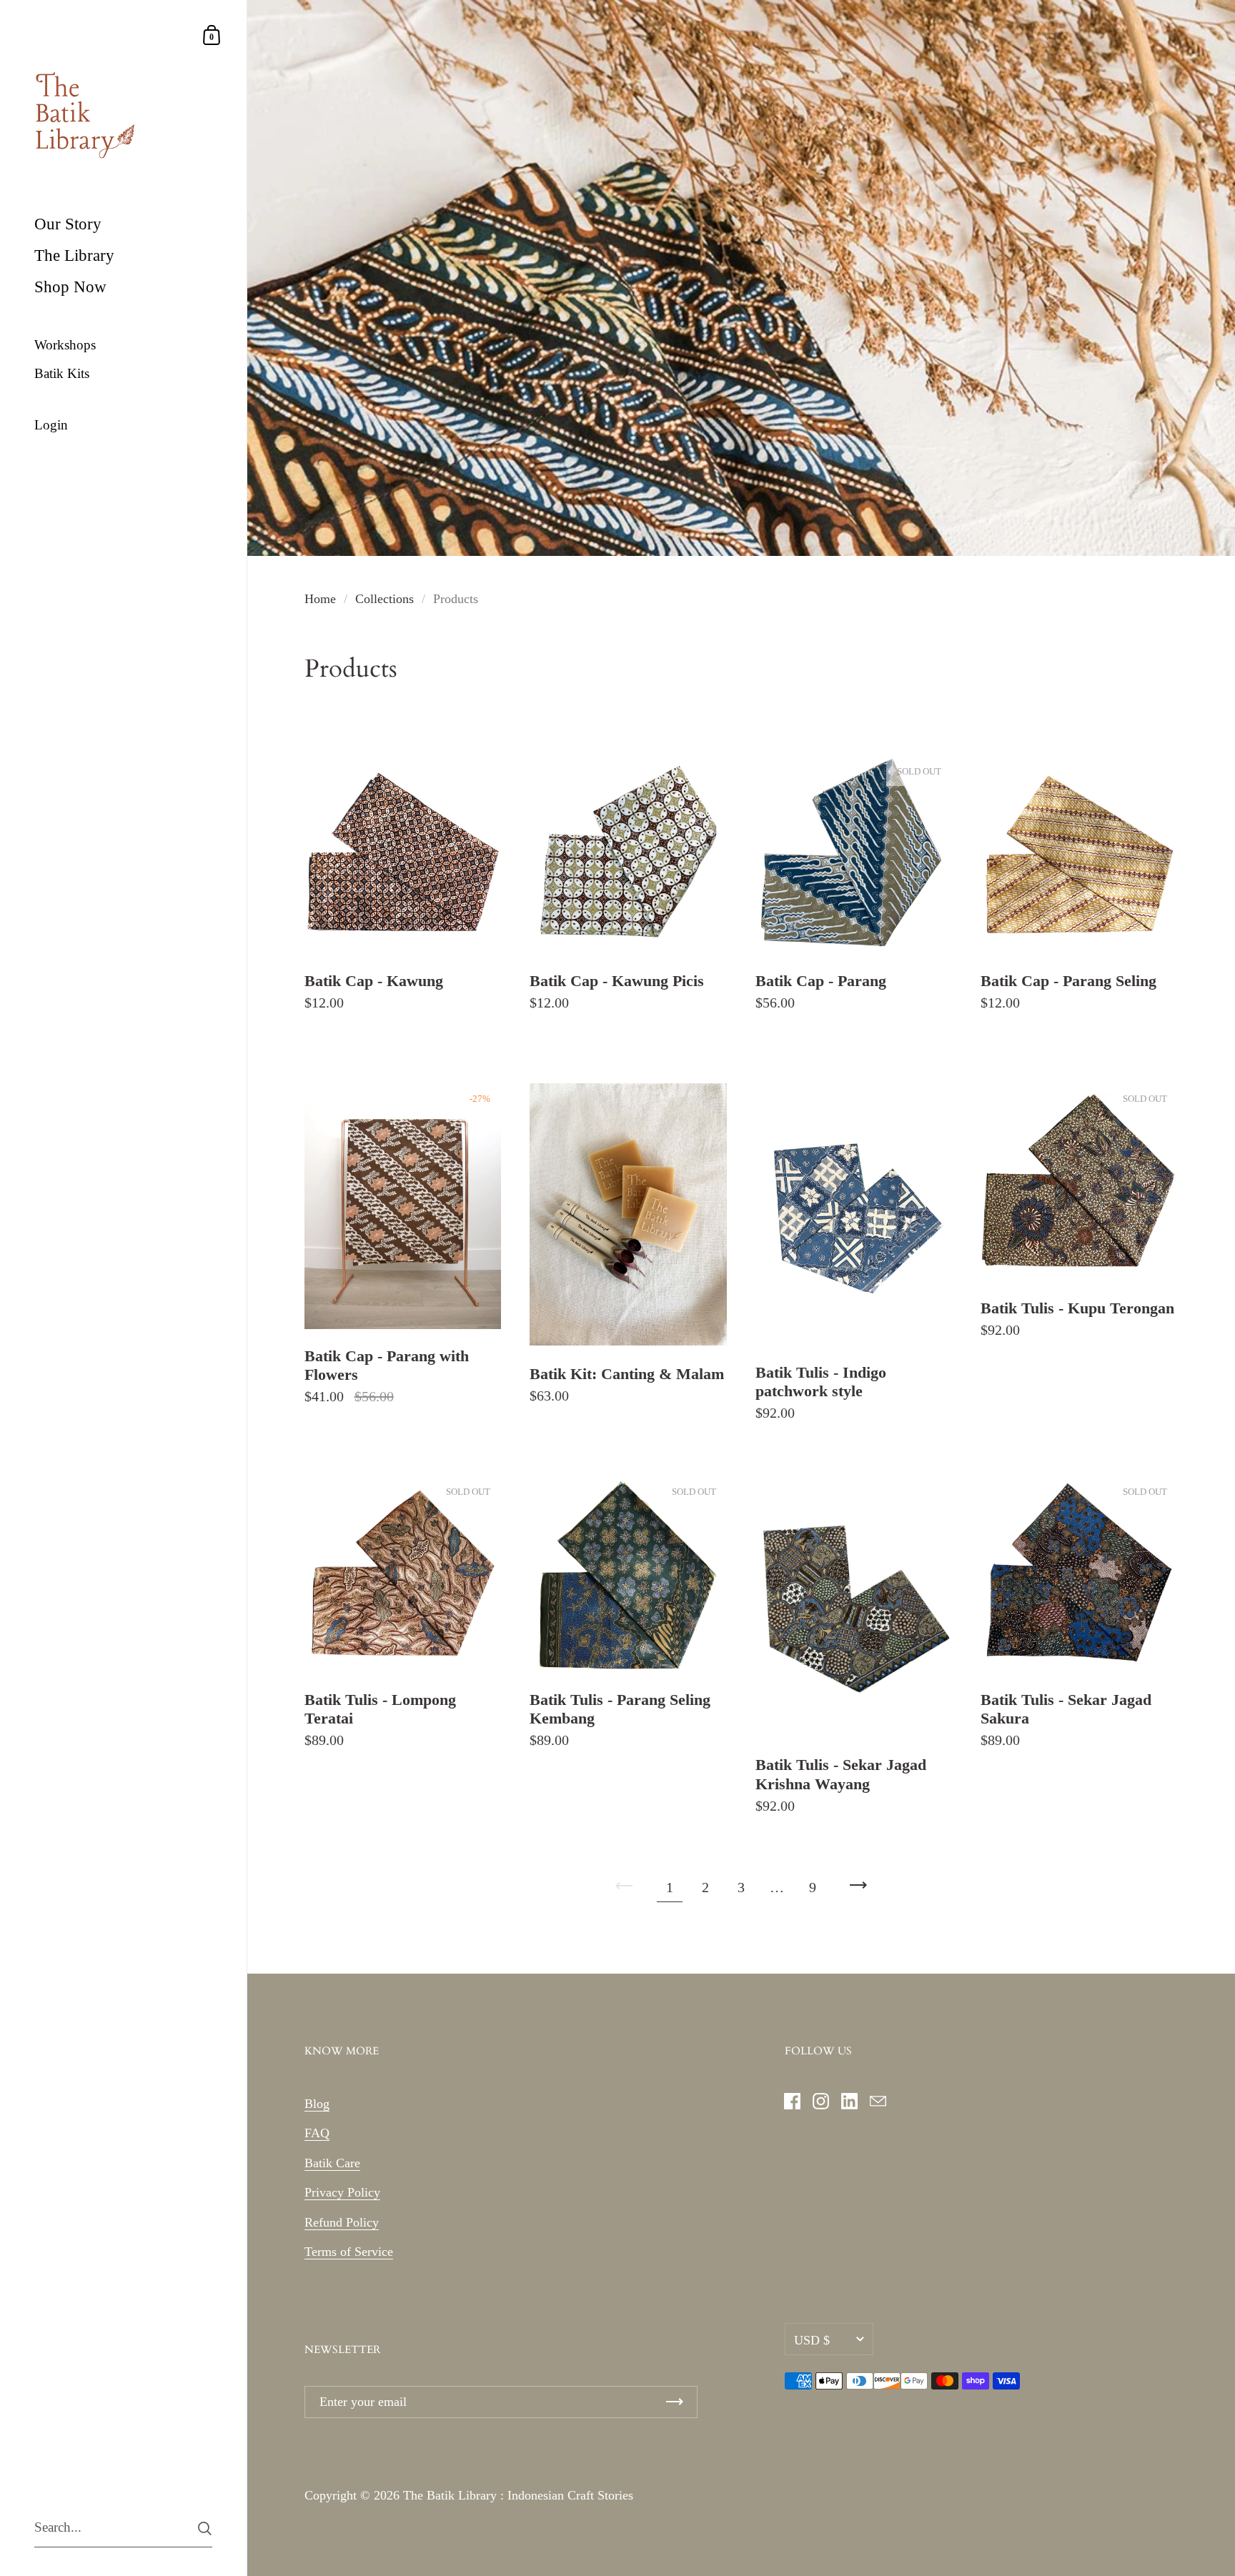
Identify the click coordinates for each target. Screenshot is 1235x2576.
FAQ (317, 2133)
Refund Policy (342, 2222)
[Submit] (205, 2528)
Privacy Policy (342, 2192)
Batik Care (332, 2163)
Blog (317, 2104)
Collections (385, 599)
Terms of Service (349, 2252)
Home (320, 599)
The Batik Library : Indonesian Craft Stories (518, 2495)
